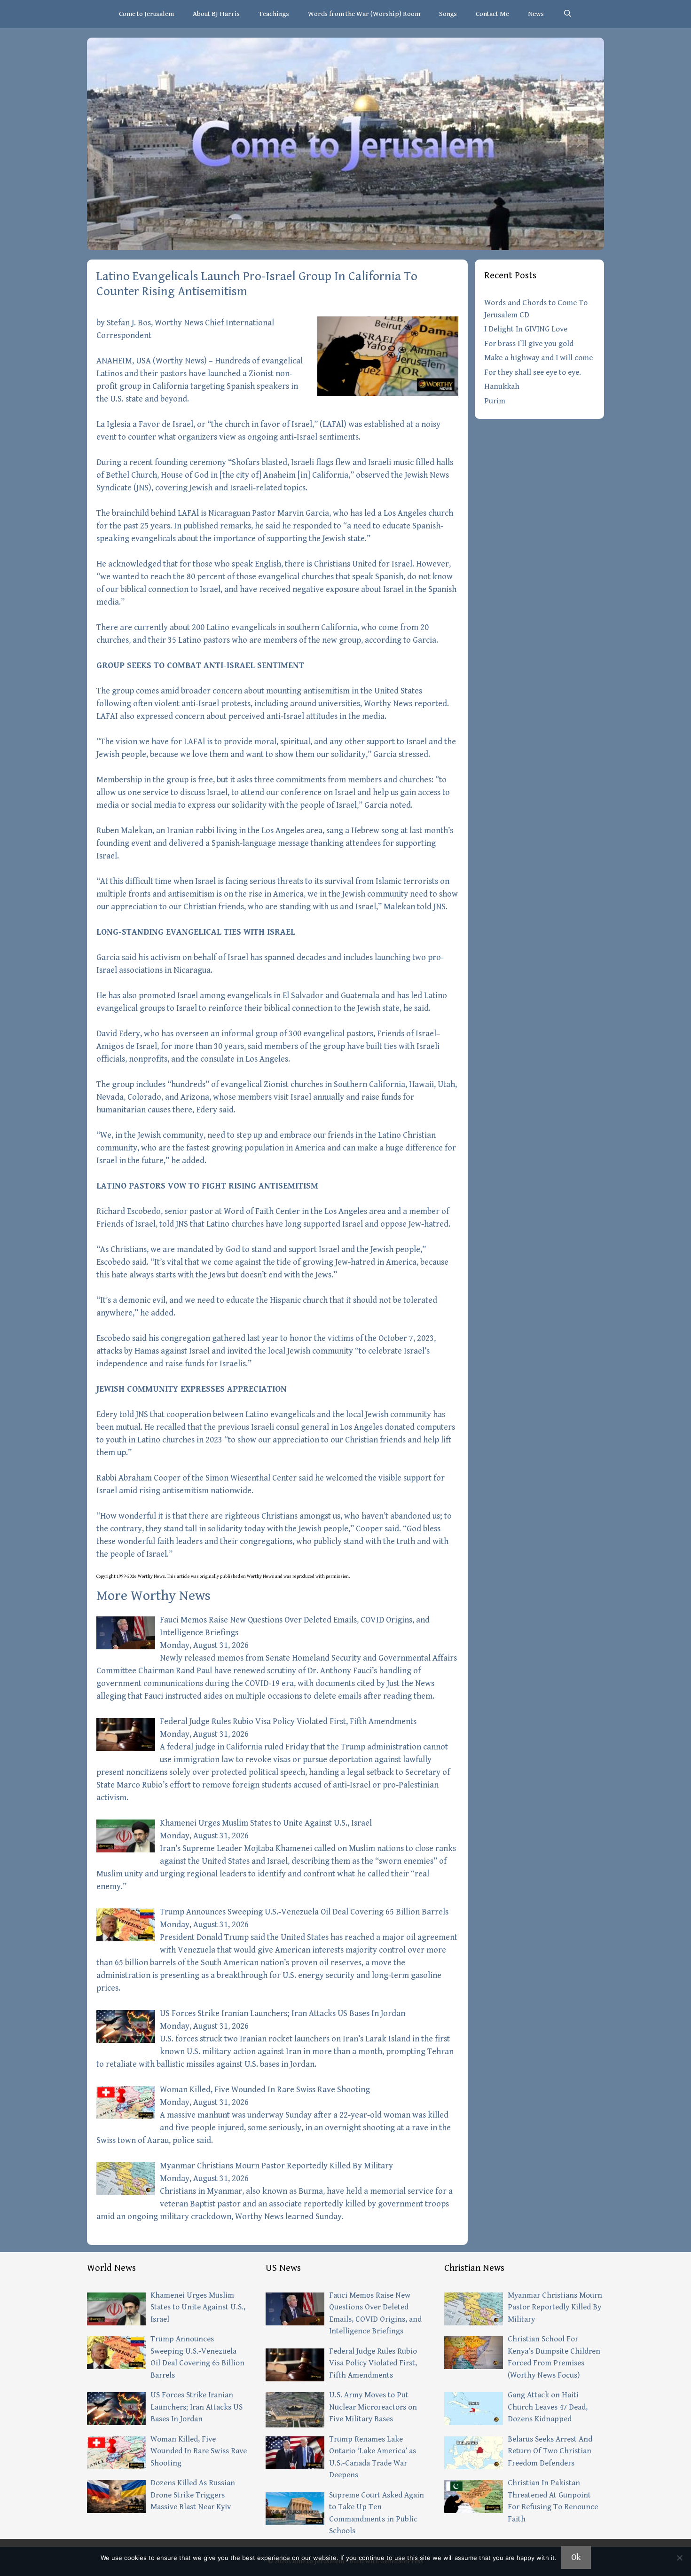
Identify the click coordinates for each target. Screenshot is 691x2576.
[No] (679, 2558)
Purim (495, 401)
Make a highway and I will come (538, 358)
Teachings (274, 14)
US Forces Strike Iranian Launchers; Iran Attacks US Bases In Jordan (283, 2013)
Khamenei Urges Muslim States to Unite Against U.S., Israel (266, 1823)
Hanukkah (502, 386)
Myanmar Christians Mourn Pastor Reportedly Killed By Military (276, 2166)
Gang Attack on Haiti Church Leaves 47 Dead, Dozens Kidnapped (548, 2407)
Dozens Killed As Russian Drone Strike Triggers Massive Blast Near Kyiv (193, 2495)
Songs (448, 14)
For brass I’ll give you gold (529, 344)
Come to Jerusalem (146, 14)
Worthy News (180, 361)
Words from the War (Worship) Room (364, 14)
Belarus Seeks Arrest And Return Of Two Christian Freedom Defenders (550, 2451)
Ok (576, 2557)
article (183, 1576)
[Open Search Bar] (567, 14)
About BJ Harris (216, 14)
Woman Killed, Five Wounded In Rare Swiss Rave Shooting (265, 2090)
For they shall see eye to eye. (533, 372)
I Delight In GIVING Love (526, 329)
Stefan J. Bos (129, 323)
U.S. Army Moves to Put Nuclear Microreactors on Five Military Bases (373, 2407)
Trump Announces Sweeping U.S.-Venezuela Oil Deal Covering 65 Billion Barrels (304, 1912)
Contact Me (492, 14)
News (536, 14)
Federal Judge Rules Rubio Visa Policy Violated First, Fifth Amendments (288, 1721)
